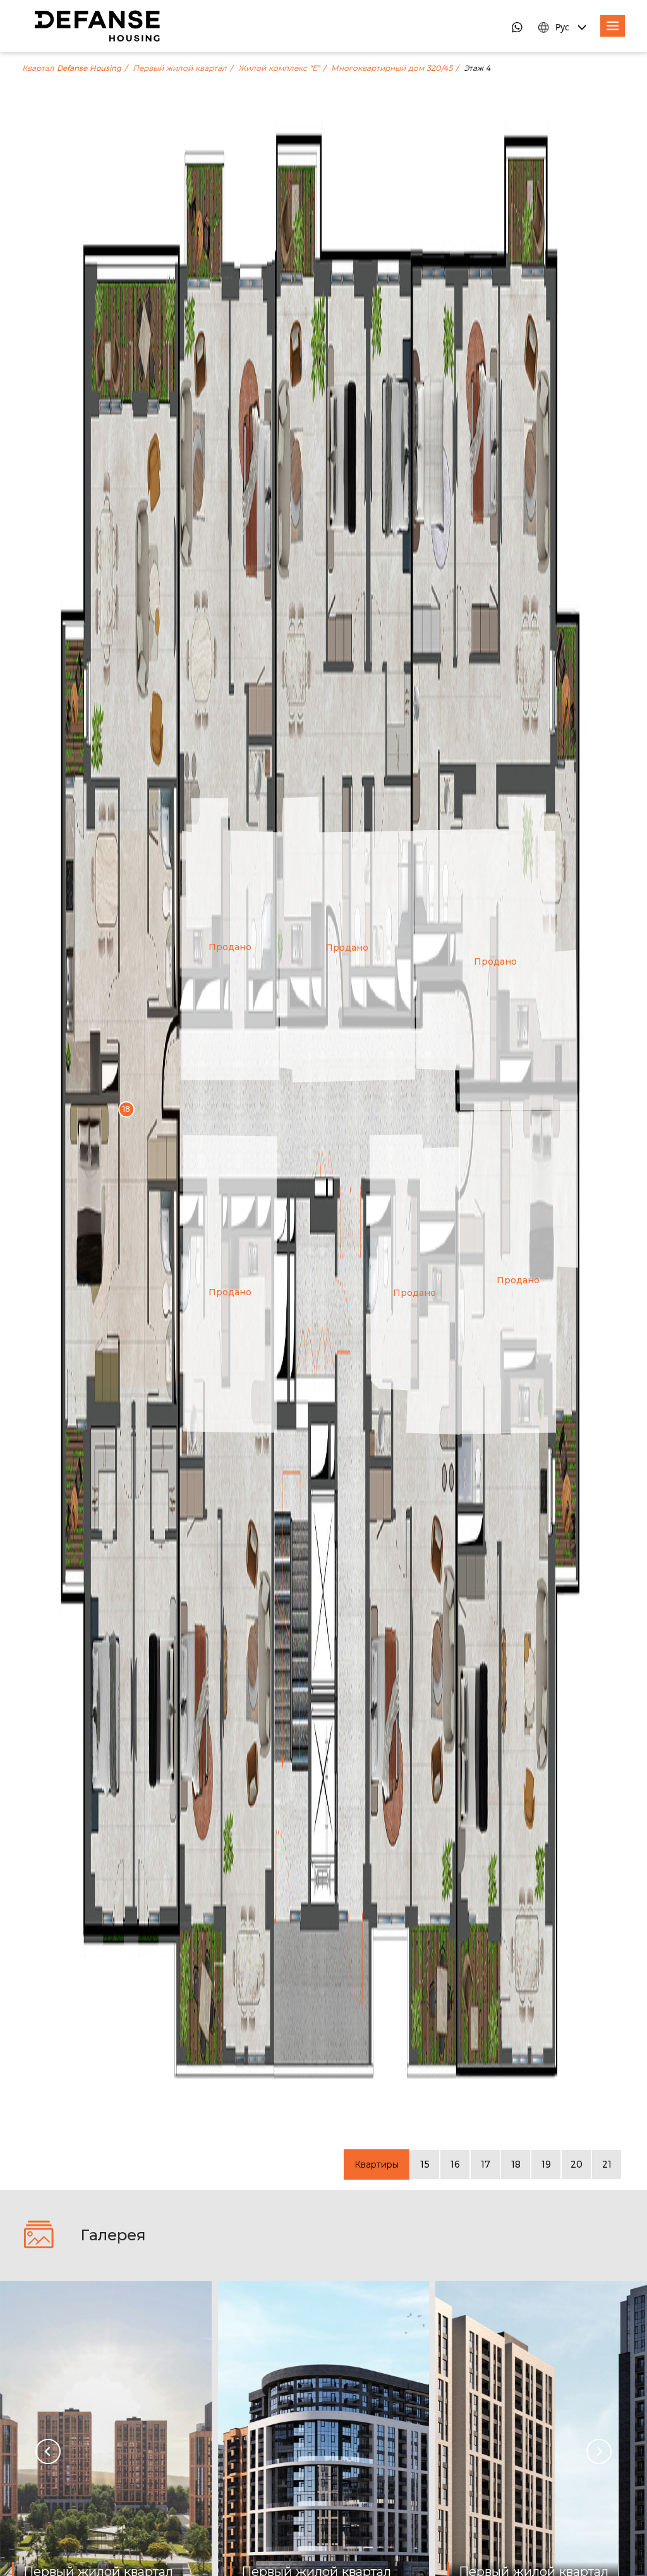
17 (486, 2164)
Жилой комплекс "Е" (279, 68)
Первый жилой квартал (180, 68)
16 (455, 2164)
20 (577, 2164)
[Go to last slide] (48, 2451)
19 (546, 2164)
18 (516, 2164)
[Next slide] (599, 2451)
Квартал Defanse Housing (72, 68)
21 (607, 2164)
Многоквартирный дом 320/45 (392, 68)
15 (425, 2164)
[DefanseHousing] (97, 26)
